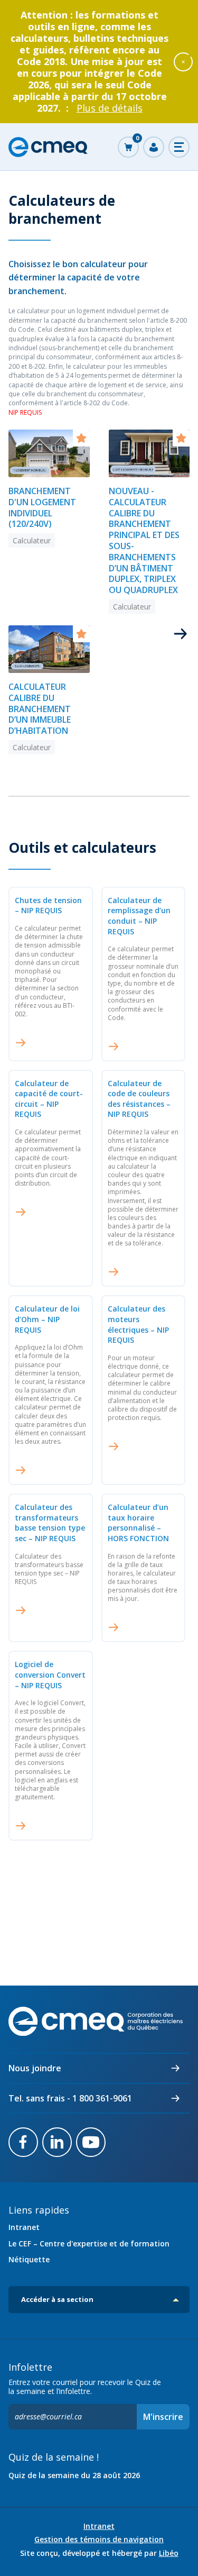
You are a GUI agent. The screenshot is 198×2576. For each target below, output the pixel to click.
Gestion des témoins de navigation (99, 2539)
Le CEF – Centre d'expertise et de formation (89, 2243)
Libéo (169, 2553)
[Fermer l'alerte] (183, 61)
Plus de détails (110, 108)
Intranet (24, 2227)
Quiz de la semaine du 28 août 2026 (74, 2475)
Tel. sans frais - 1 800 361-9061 (70, 2098)
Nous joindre (35, 2068)
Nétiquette (29, 2259)
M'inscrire (163, 2417)
